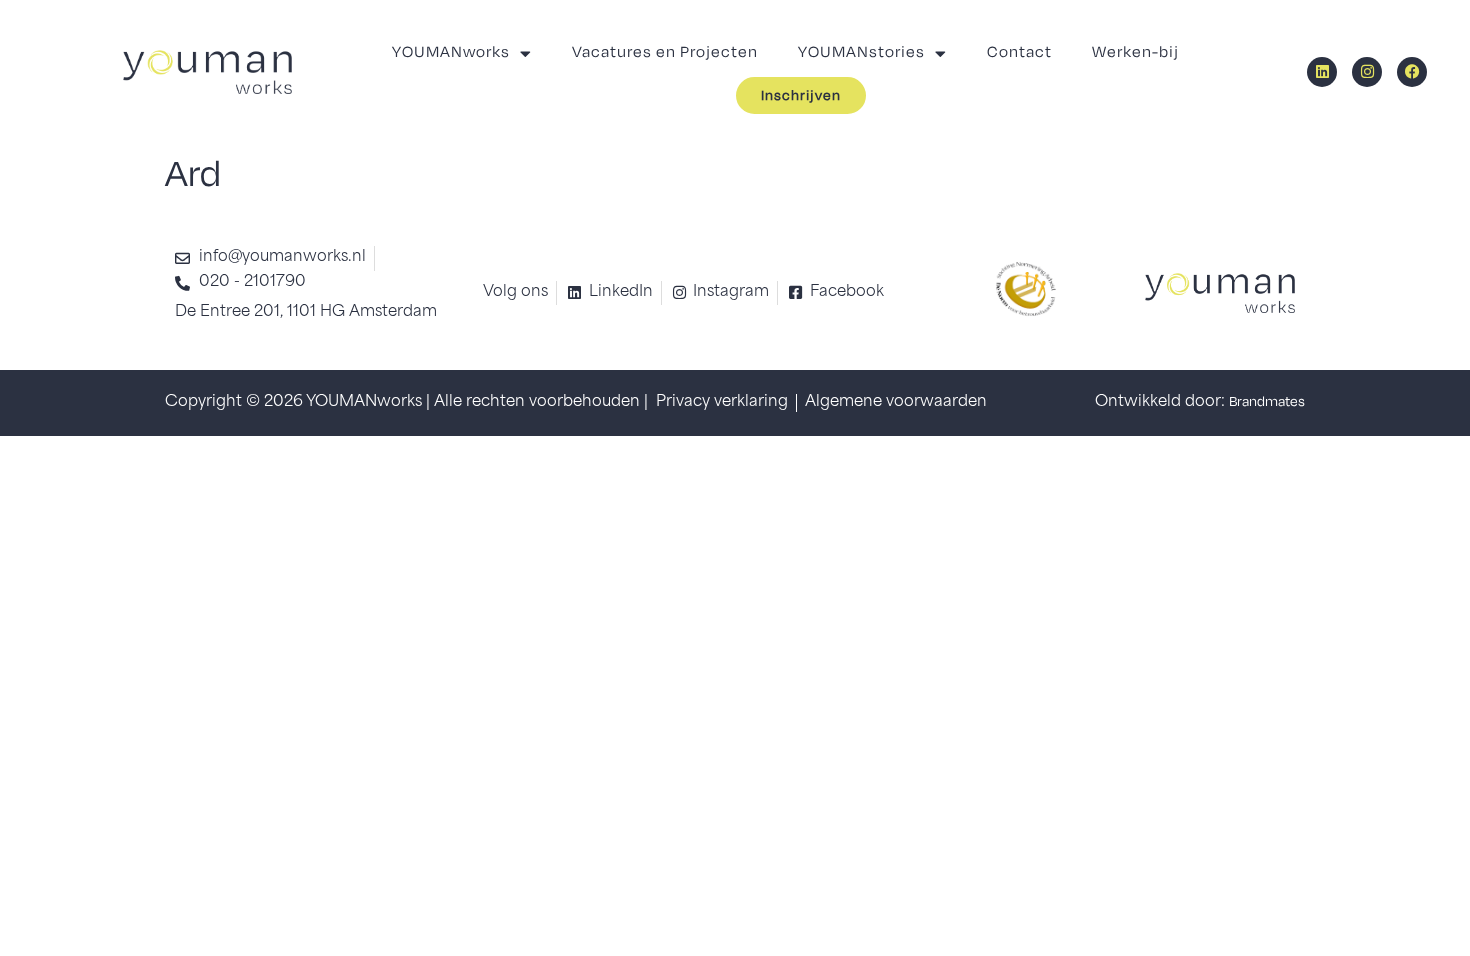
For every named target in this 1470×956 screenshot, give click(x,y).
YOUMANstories (861, 52)
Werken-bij (1135, 52)
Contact (1019, 52)
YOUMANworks (451, 52)
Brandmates (1267, 402)
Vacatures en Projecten (665, 52)
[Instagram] (1367, 72)
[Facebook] (1412, 72)
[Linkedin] (1322, 72)
